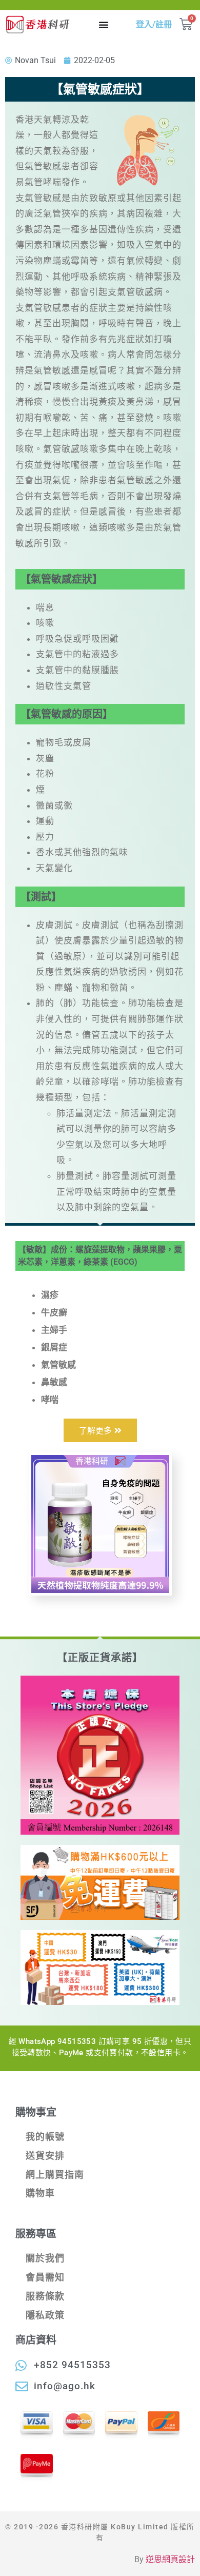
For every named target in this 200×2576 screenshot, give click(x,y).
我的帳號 (45, 2137)
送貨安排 (45, 2156)
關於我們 (45, 2258)
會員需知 (45, 2277)
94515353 (77, 2041)
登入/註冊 (154, 24)
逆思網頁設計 (170, 2559)
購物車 (40, 2193)
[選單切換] (104, 25)
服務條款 (45, 2296)
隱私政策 (45, 2315)
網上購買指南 (55, 2175)
